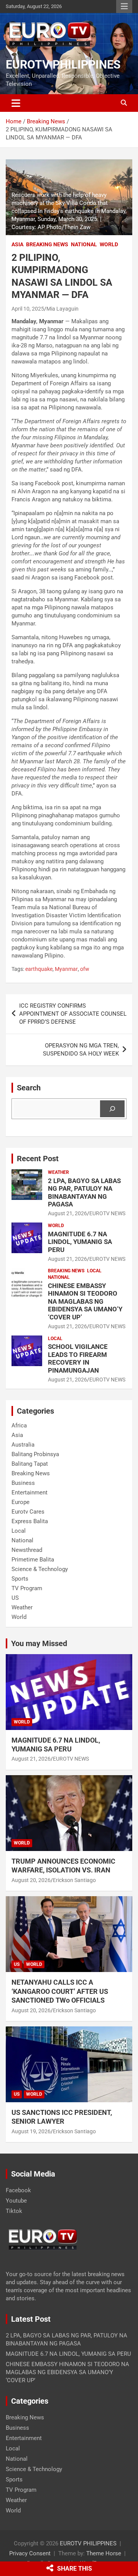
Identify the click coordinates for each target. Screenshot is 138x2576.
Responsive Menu (124, 7)
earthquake (39, 969)
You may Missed (39, 1643)
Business (23, 1483)
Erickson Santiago (74, 1880)
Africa (19, 1425)
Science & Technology (40, 1569)
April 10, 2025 (28, 309)
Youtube (16, 2201)
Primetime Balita (33, 1560)
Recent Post (38, 1159)
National (84, 244)
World (109, 244)
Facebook (18, 2190)
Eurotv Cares (28, 1512)
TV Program (27, 1588)
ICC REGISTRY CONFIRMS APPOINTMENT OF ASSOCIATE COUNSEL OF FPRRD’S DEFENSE (73, 1014)
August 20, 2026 (31, 1880)
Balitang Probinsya (35, 1454)
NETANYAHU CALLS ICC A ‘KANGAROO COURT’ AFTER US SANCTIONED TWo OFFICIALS (60, 1991)
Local (94, 1271)
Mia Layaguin (62, 309)
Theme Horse (104, 2553)
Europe (21, 1502)
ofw (85, 969)
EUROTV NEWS (107, 1213)
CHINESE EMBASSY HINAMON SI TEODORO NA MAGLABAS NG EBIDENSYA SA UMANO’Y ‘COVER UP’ (85, 1301)
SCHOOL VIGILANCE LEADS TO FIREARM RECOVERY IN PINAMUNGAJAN (78, 1358)
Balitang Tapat (30, 1464)
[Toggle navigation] (16, 103)
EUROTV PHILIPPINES (63, 65)
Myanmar (66, 969)
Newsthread (27, 1550)
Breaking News (47, 244)
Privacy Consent (30, 2553)
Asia (17, 244)
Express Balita (30, 1521)
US (15, 1598)
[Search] (112, 1109)
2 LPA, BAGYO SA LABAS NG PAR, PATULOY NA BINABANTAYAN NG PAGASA (84, 1192)
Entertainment (30, 1493)
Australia (23, 1445)
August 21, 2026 (67, 1213)
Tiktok (14, 2211)
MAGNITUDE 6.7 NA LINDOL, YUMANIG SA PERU (80, 1242)
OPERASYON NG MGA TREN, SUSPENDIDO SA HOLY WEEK (81, 1050)
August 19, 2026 (31, 2131)
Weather (58, 1172)
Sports (20, 1579)
